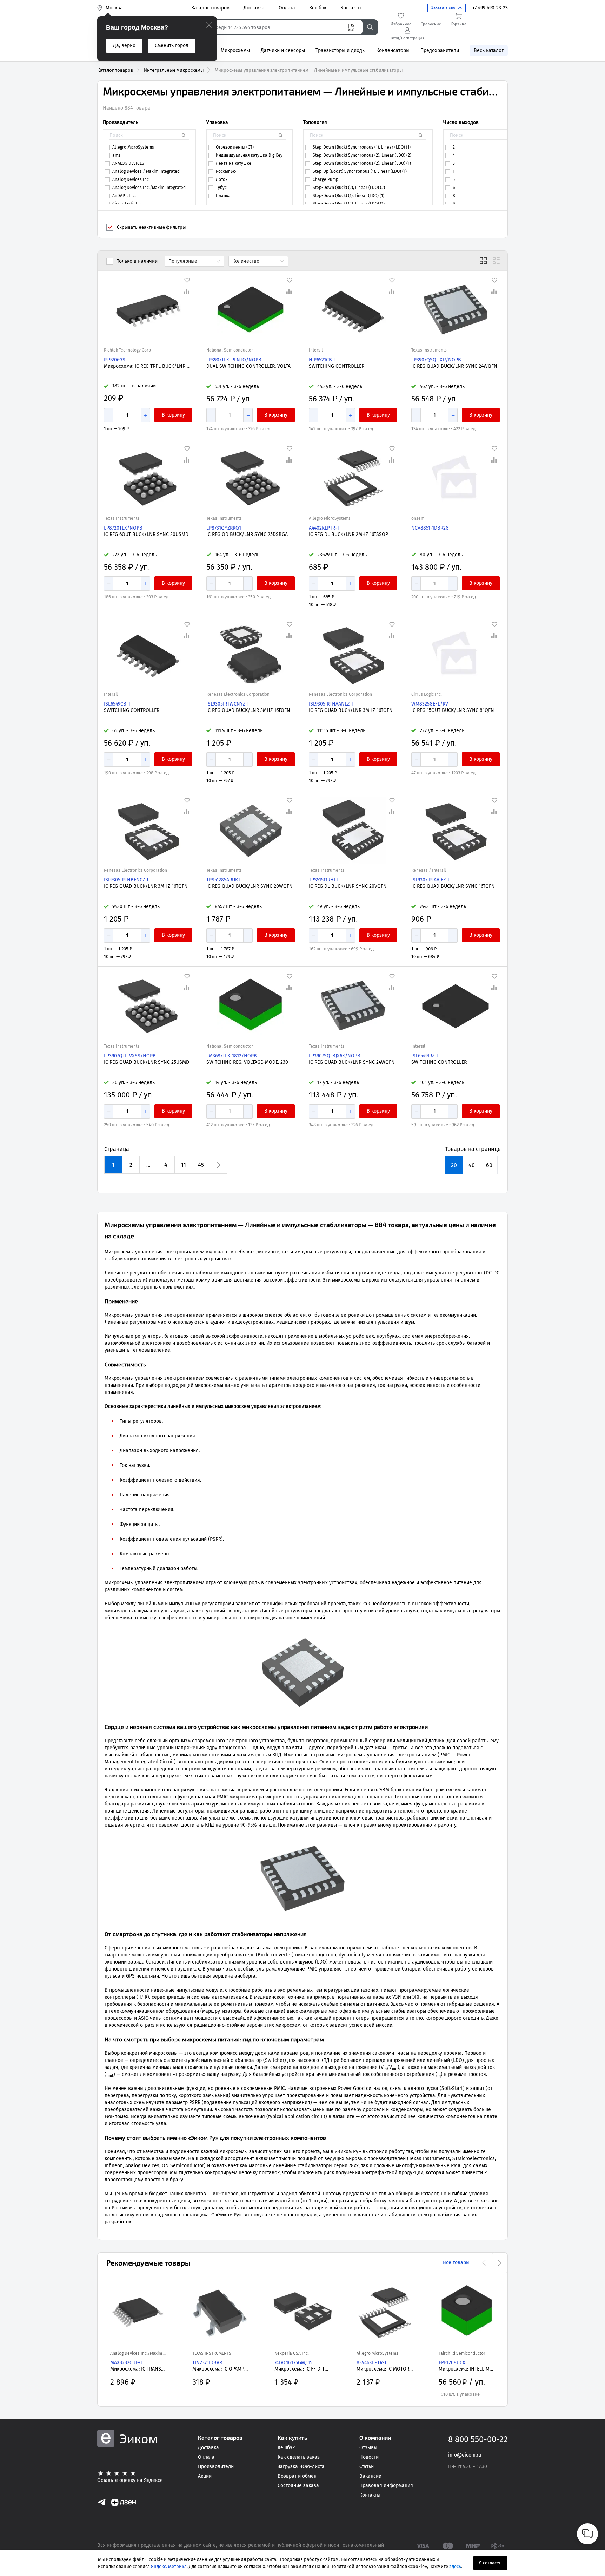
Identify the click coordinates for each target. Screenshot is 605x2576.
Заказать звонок (447, 8)
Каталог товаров (115, 70)
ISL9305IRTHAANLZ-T (331, 704)
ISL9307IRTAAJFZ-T (430, 880)
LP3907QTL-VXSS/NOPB (130, 1056)
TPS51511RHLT (324, 880)
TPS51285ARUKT (223, 880)
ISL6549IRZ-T (425, 1056)
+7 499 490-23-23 (490, 8)
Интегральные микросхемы (174, 70)
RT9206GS (115, 360)
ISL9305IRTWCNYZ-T (228, 704)
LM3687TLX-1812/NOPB (232, 1056)
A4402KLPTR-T (324, 528)
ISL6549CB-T (117, 704)
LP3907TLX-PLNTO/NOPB (234, 360)
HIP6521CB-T (323, 360)
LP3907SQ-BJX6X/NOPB (335, 1056)
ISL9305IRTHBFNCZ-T (126, 880)
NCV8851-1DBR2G (430, 528)
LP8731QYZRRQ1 (224, 528)
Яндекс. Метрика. (169, 2566)
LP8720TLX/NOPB (123, 528)
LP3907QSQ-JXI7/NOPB (436, 360)
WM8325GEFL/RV (430, 704)
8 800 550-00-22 (478, 2439)
